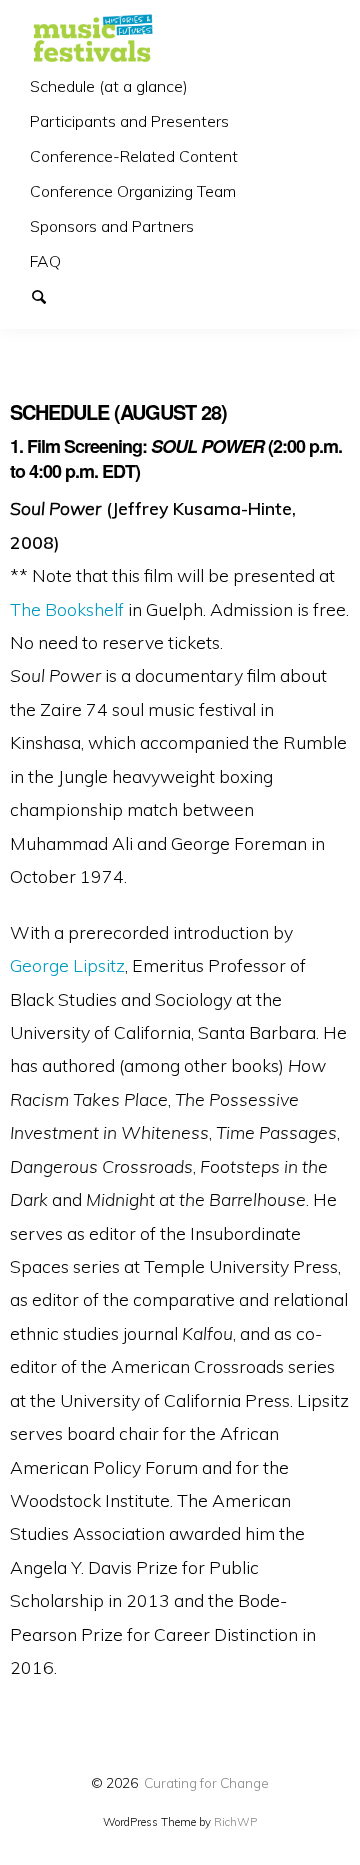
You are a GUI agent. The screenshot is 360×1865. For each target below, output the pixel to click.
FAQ (45, 261)
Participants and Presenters (129, 121)
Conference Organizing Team (133, 191)
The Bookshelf (67, 609)
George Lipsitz (67, 965)
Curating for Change (206, 1782)
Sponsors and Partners (112, 226)
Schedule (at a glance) (109, 86)
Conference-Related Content (134, 156)
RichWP (235, 1822)
